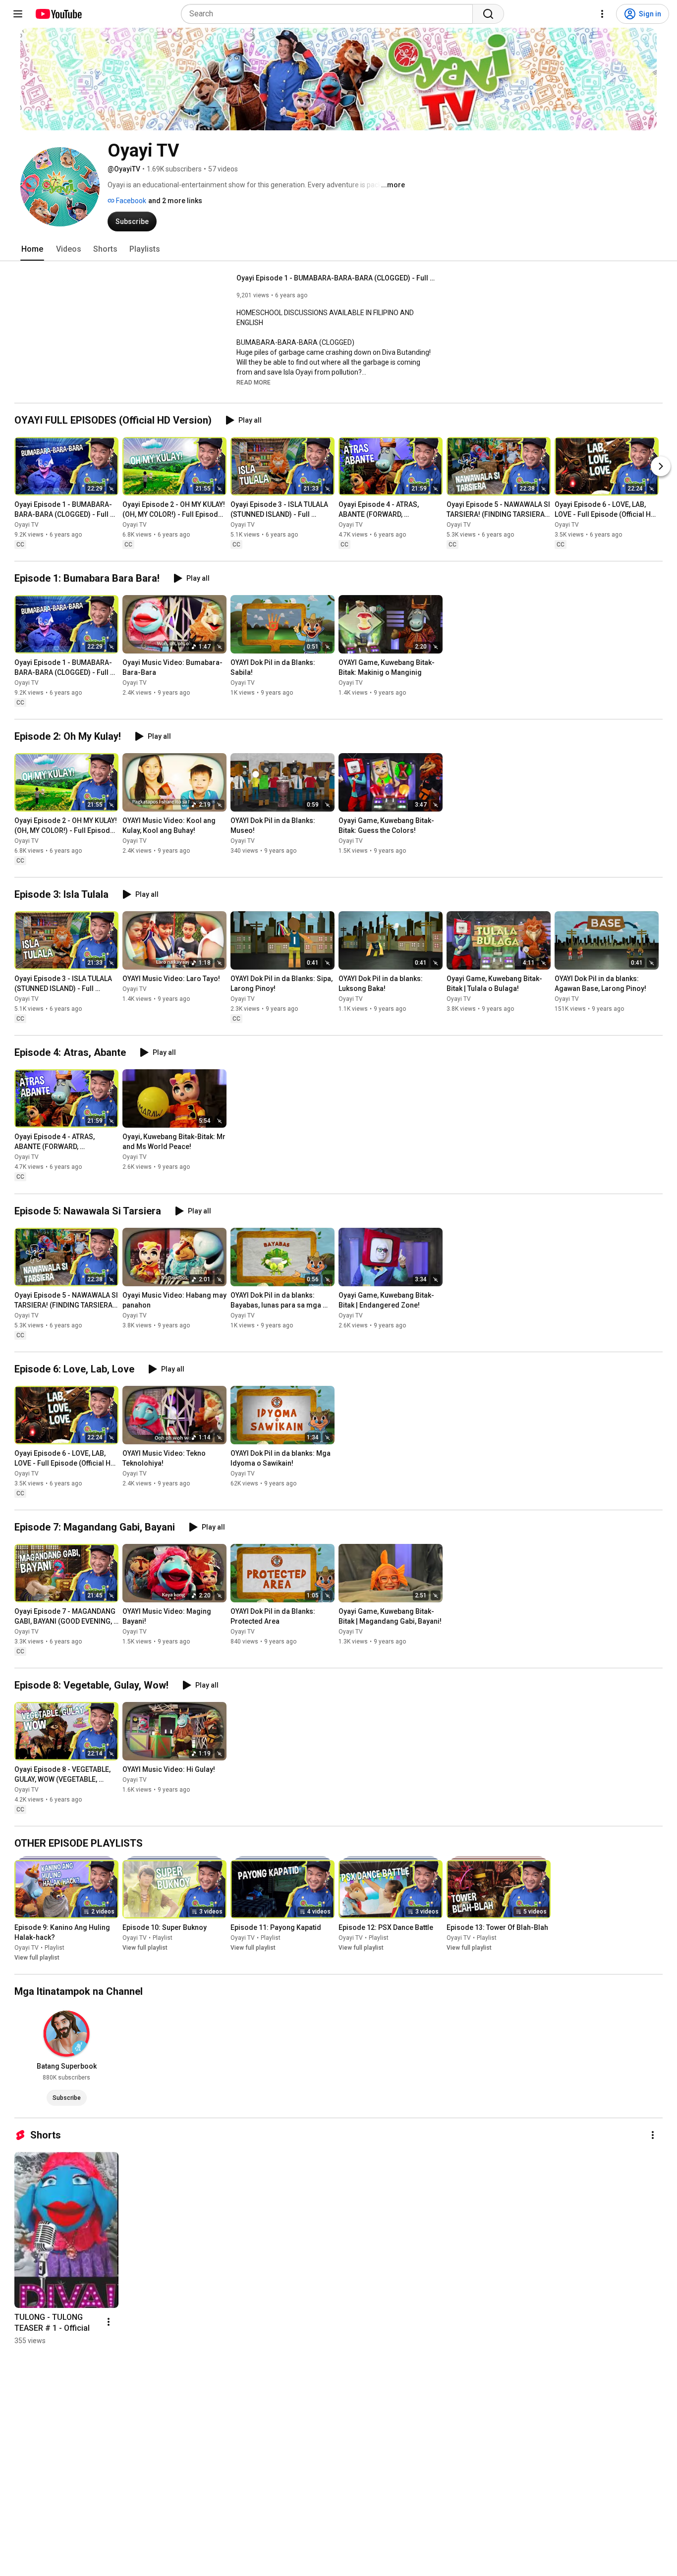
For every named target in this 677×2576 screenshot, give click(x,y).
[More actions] (653, 2135)
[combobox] (330, 14)
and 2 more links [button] (175, 201)
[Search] (488, 14)
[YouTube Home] (58, 14)
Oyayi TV (27, 525)
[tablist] (338, 249)
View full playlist (37, 1958)
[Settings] (602, 14)
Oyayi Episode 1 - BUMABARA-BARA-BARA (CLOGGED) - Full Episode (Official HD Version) (336, 278)
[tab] (32, 249)
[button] (254, 382)
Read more (254, 383)
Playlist (55, 1948)
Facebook (130, 201)
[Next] (661, 466)
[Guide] (18, 14)
